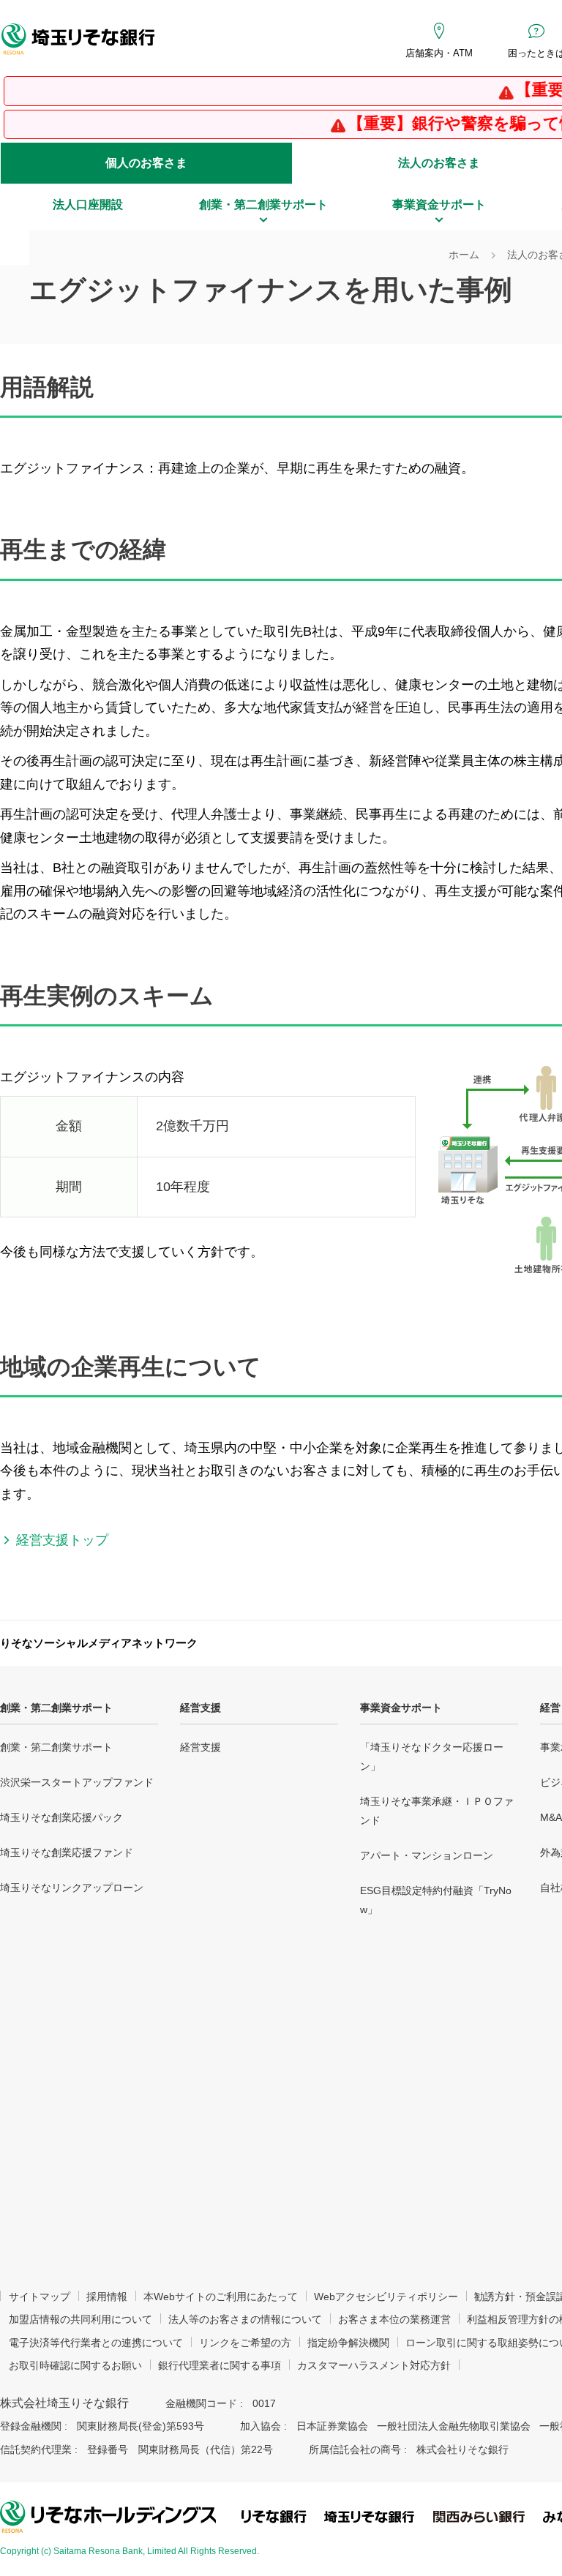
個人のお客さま (146, 163)
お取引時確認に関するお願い (75, 2365)
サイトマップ (40, 2297)
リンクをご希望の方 (245, 2343)
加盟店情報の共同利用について (80, 2319)
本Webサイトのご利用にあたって (221, 2297)
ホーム (464, 255)
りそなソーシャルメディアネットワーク (99, 1643)
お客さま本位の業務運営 (394, 2319)
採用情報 (107, 2297)
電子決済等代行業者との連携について (96, 2343)
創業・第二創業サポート (56, 1708)
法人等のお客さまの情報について (245, 2319)
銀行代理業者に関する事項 (220, 2365)
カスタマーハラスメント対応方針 (374, 2365)
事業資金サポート (401, 1708)
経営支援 (201, 1708)
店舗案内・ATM (439, 53)
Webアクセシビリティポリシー (386, 2297)
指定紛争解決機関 (348, 2343)
